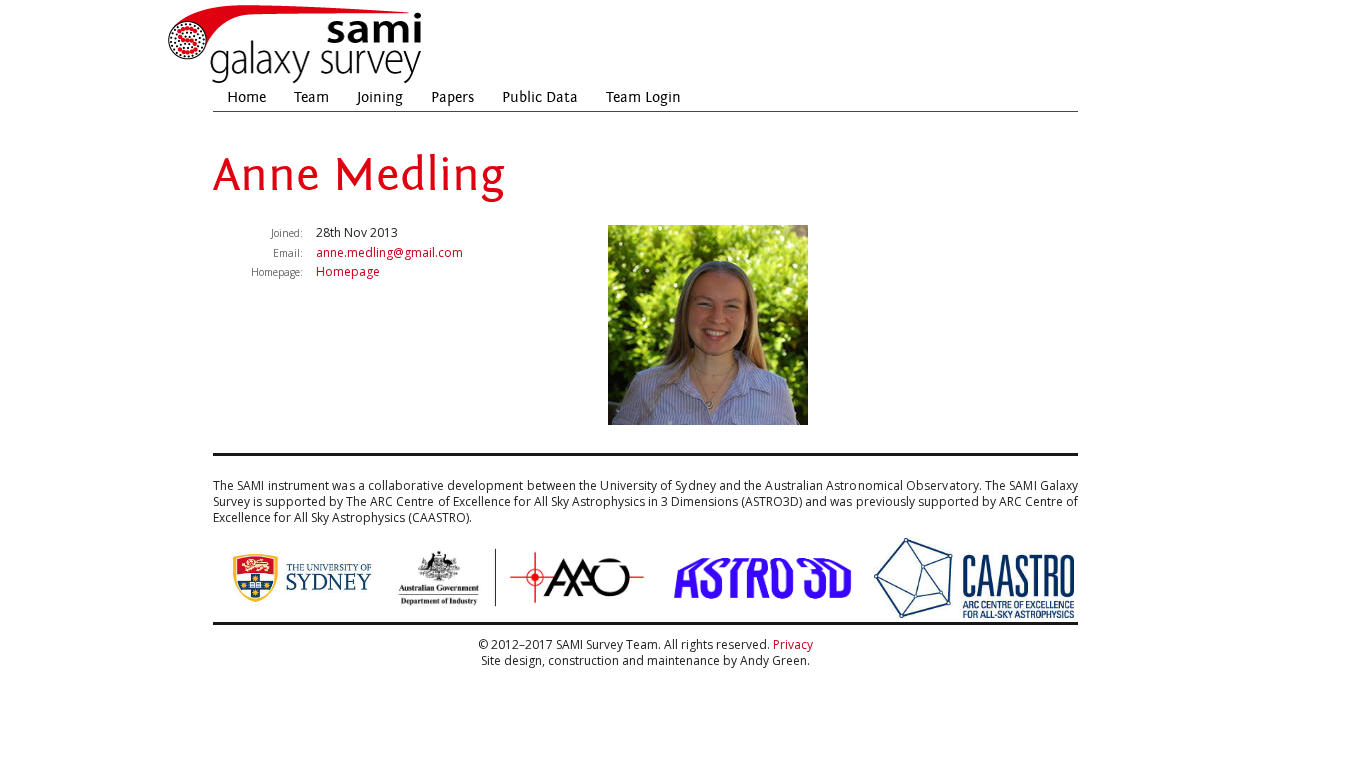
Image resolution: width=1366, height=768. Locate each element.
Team (311, 97)
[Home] (295, 80)
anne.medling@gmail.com (389, 252)
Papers (452, 97)
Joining (380, 97)
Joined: (287, 233)
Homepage (348, 271)
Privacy (793, 644)
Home (246, 97)
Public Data (540, 97)
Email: (288, 253)
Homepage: (277, 272)
